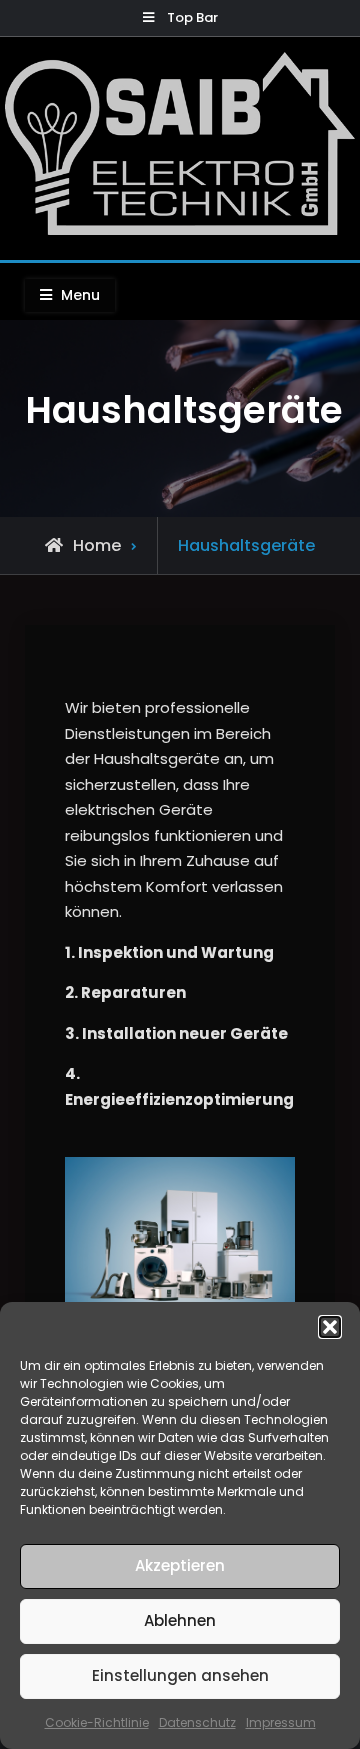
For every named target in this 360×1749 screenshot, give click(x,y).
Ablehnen (180, 1620)
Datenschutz (197, 1722)
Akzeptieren (180, 1565)
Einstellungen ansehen (180, 1675)
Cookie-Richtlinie (97, 1722)
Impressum (281, 1722)
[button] (330, 1327)
